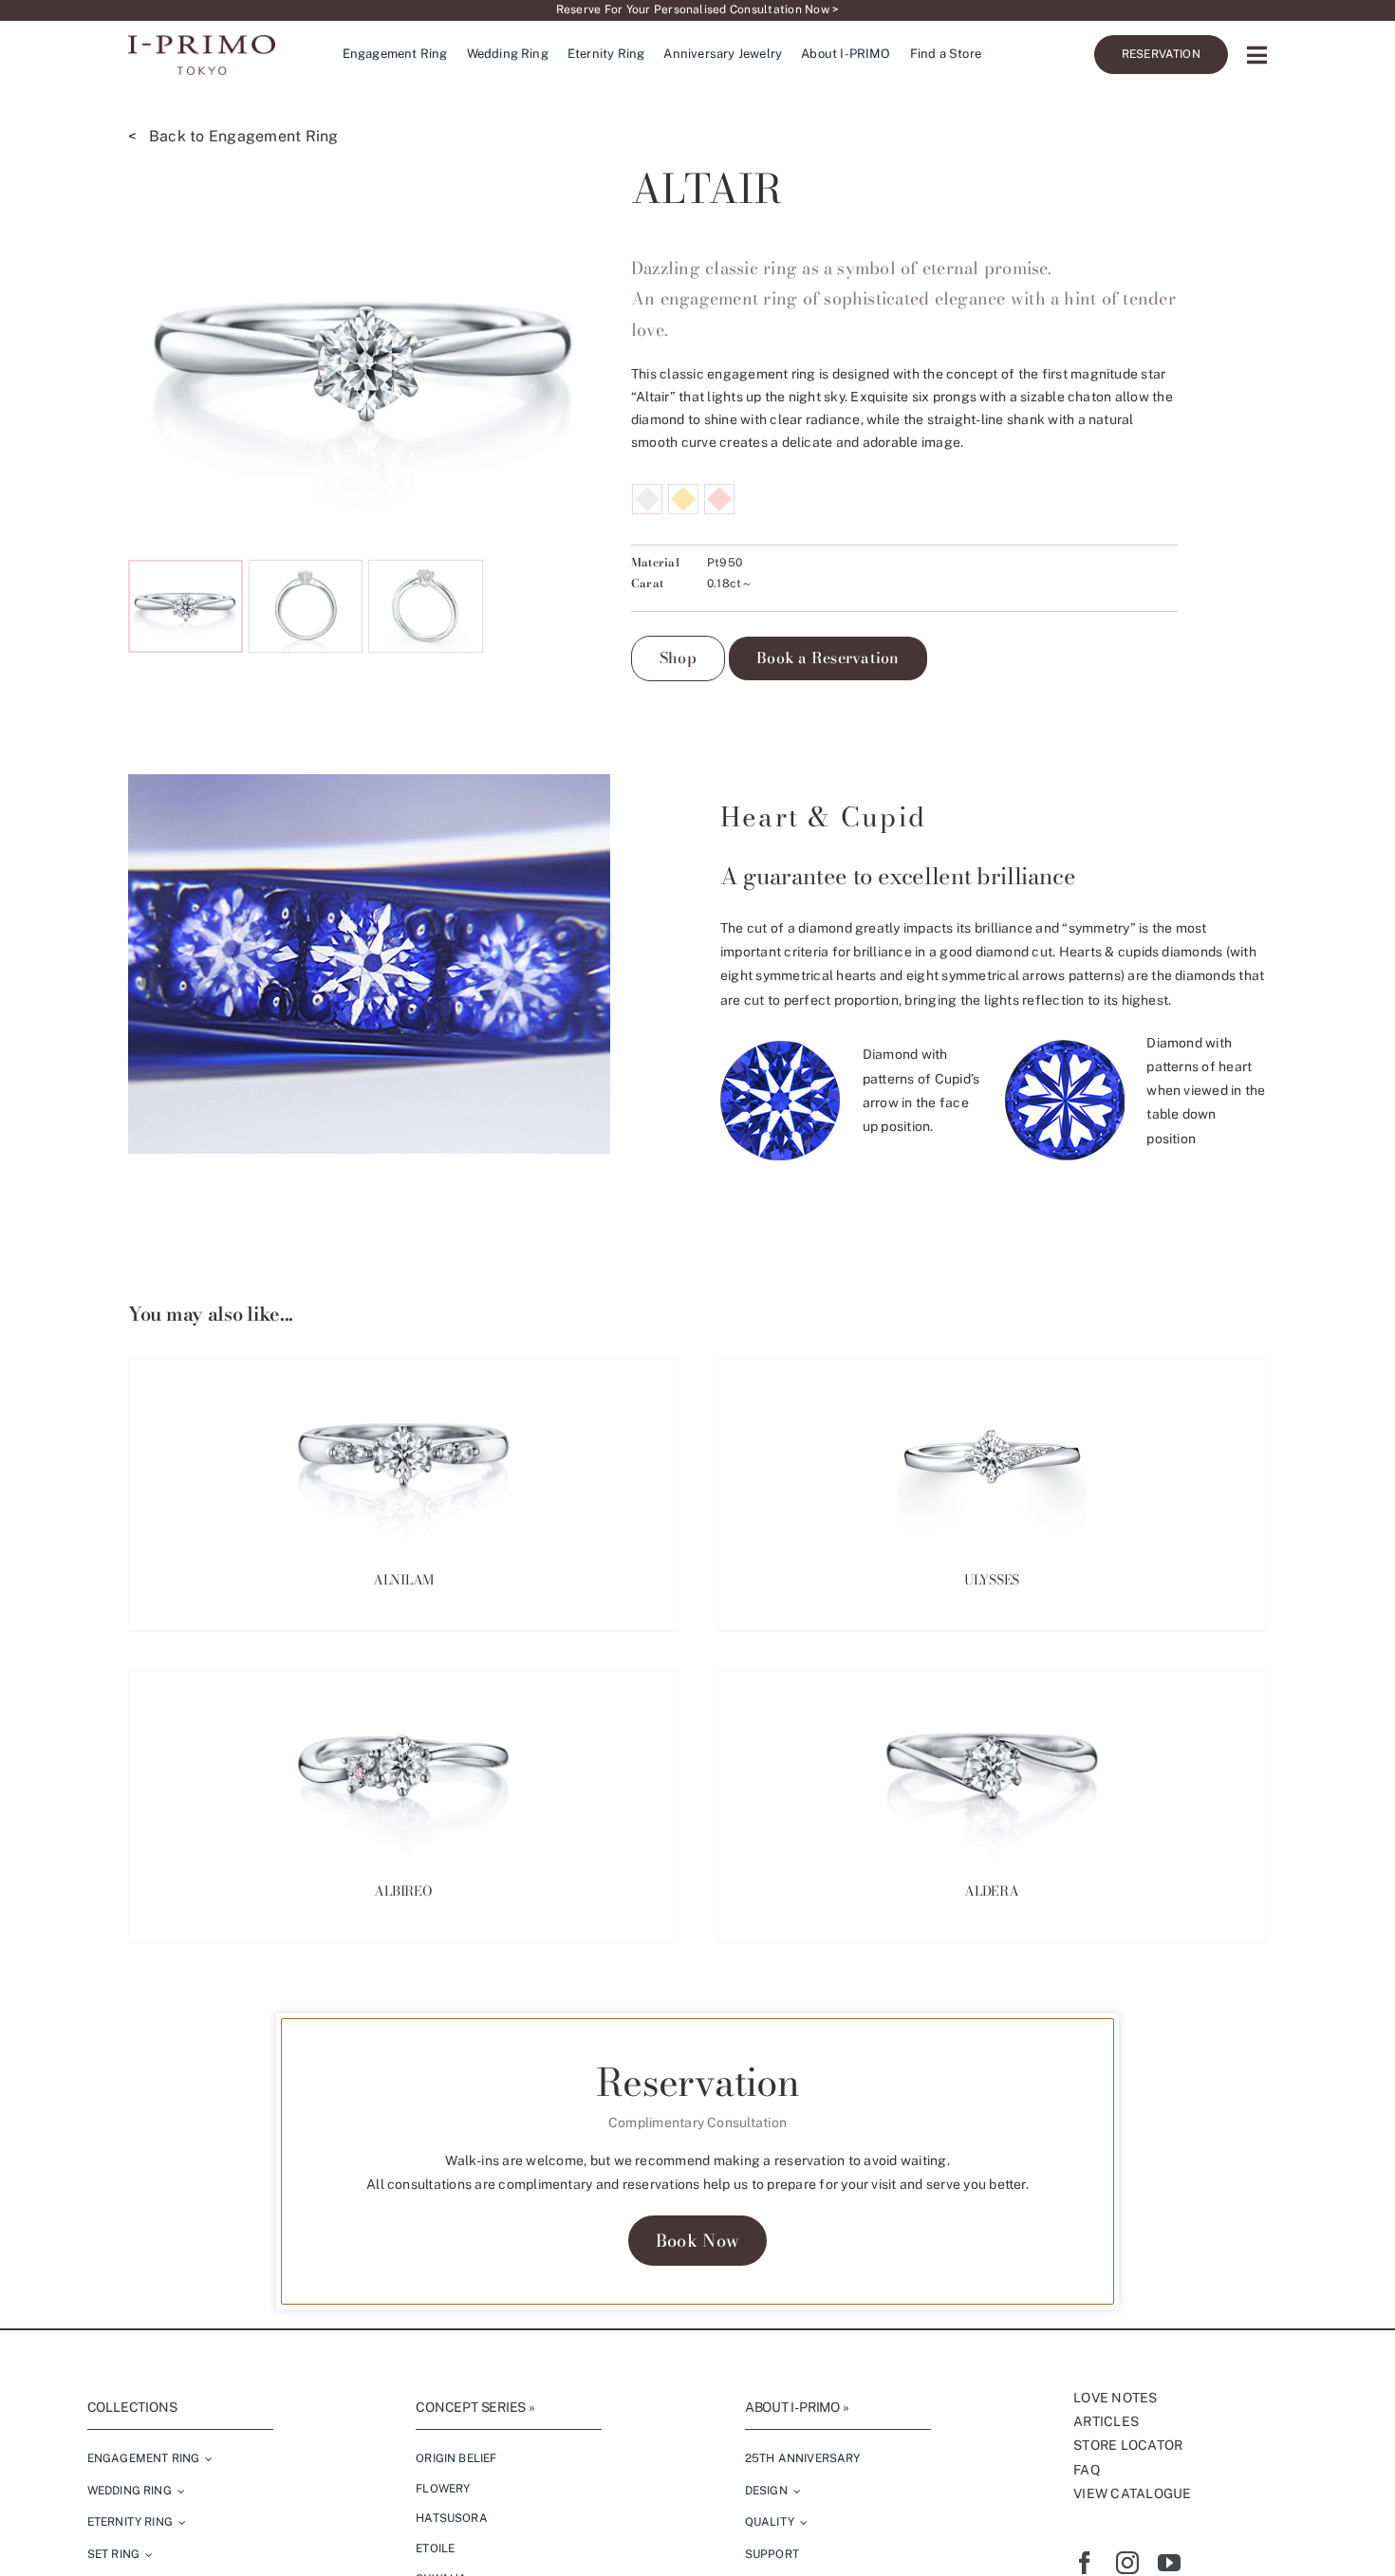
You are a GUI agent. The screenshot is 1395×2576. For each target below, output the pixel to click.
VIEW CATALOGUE (1132, 2493)
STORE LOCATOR (1128, 2445)
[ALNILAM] (403, 1455)
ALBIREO (403, 1891)
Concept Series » (475, 2407)
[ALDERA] (992, 1766)
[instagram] (1127, 2563)
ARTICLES (1106, 2421)
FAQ (1087, 2470)
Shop (678, 658)
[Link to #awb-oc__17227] (1257, 55)
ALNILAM (404, 1580)
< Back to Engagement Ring (233, 136)
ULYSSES (992, 1580)
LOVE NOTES (1115, 2398)
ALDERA (992, 1891)
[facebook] (1085, 2563)
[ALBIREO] (403, 1766)
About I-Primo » (797, 2407)
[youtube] (1169, 2563)
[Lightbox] (575, 527)
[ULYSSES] (992, 1455)
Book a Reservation (828, 658)
